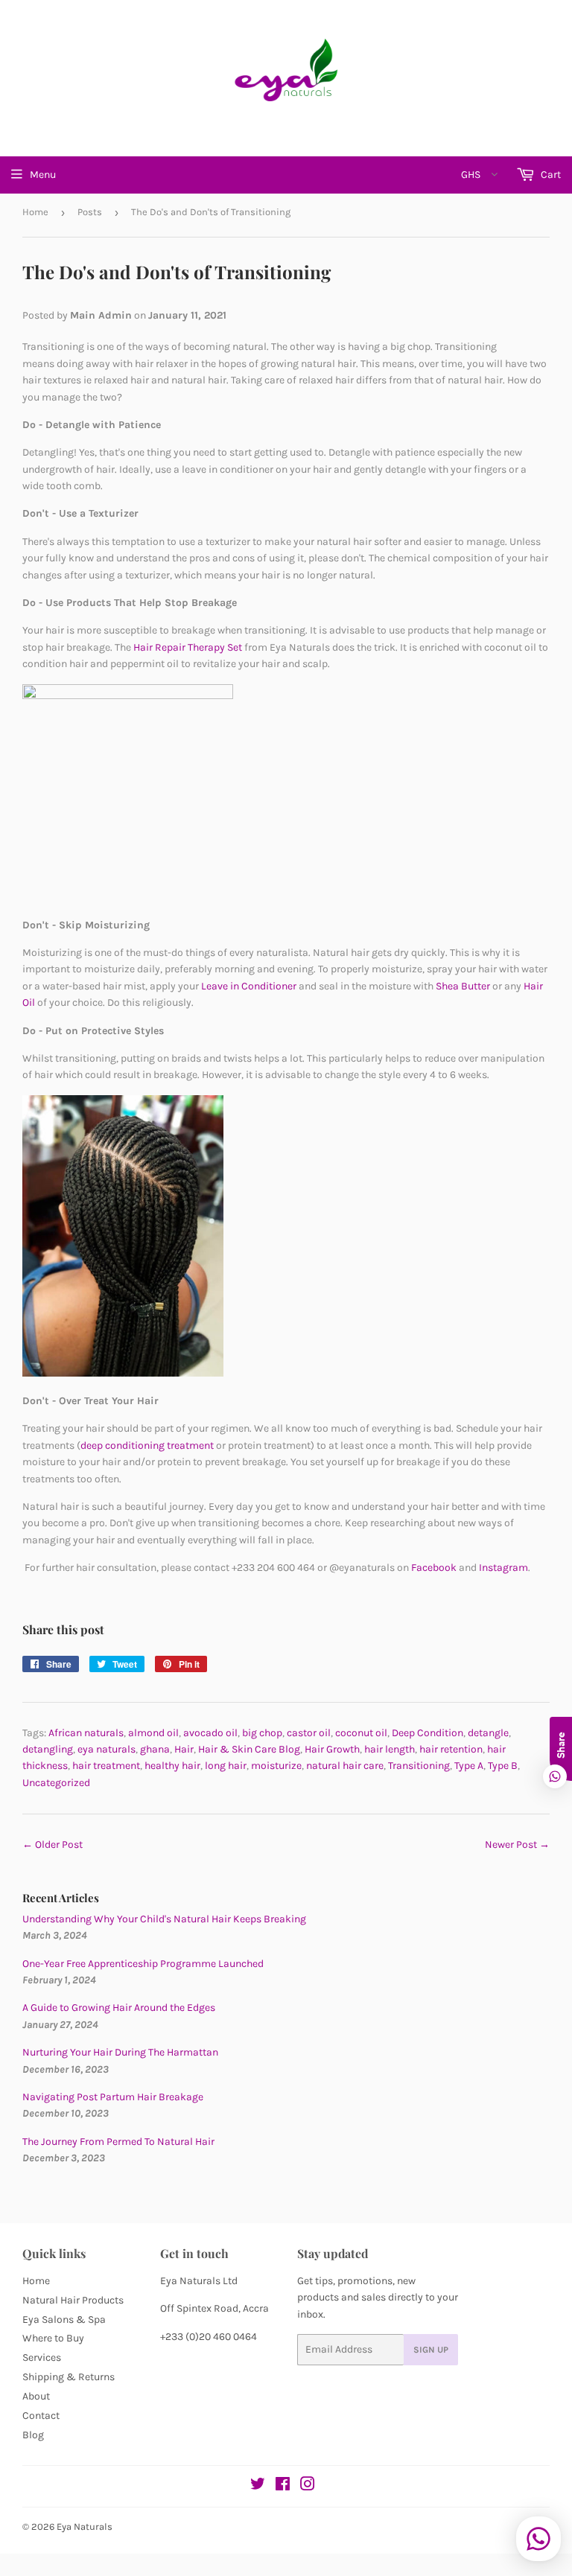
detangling (48, 1749)
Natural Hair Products (73, 2300)
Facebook (434, 1568)
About (36, 2396)
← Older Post (53, 1845)
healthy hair (172, 1766)
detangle (488, 1733)
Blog (33, 2435)
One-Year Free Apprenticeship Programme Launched (143, 1964)
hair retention (451, 1749)
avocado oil (210, 1733)
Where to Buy (53, 2338)
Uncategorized (56, 1783)
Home (35, 212)
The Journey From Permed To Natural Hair (118, 2142)
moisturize (276, 1766)
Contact (41, 2416)
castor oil (309, 1733)
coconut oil (361, 1733)
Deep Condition (428, 1733)
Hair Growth (332, 1749)
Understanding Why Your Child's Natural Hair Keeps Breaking (164, 1919)
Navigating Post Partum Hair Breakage (113, 2097)
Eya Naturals (85, 2526)
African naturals (86, 1733)
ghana (155, 1749)
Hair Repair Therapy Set (188, 647)
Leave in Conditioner (249, 986)
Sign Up (431, 2350)
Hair (184, 1749)
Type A (469, 1766)
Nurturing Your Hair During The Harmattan (120, 2052)
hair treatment (106, 1766)
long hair (226, 1766)
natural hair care (345, 1766)
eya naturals (107, 1749)
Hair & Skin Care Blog (249, 1749)
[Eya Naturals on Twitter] (258, 2486)
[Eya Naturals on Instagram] (308, 2486)
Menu (43, 175)
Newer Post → (517, 1845)
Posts (90, 212)
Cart (550, 175)
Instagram (503, 1568)
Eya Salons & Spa (64, 2320)
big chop (262, 1733)
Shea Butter (464, 986)
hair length (390, 1749)
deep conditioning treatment (147, 1445)
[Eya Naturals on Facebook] (283, 2486)
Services (42, 2357)
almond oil (153, 1733)
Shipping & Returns (69, 2377)
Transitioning (419, 1766)
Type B (503, 1766)
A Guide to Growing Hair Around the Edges (119, 2008)
